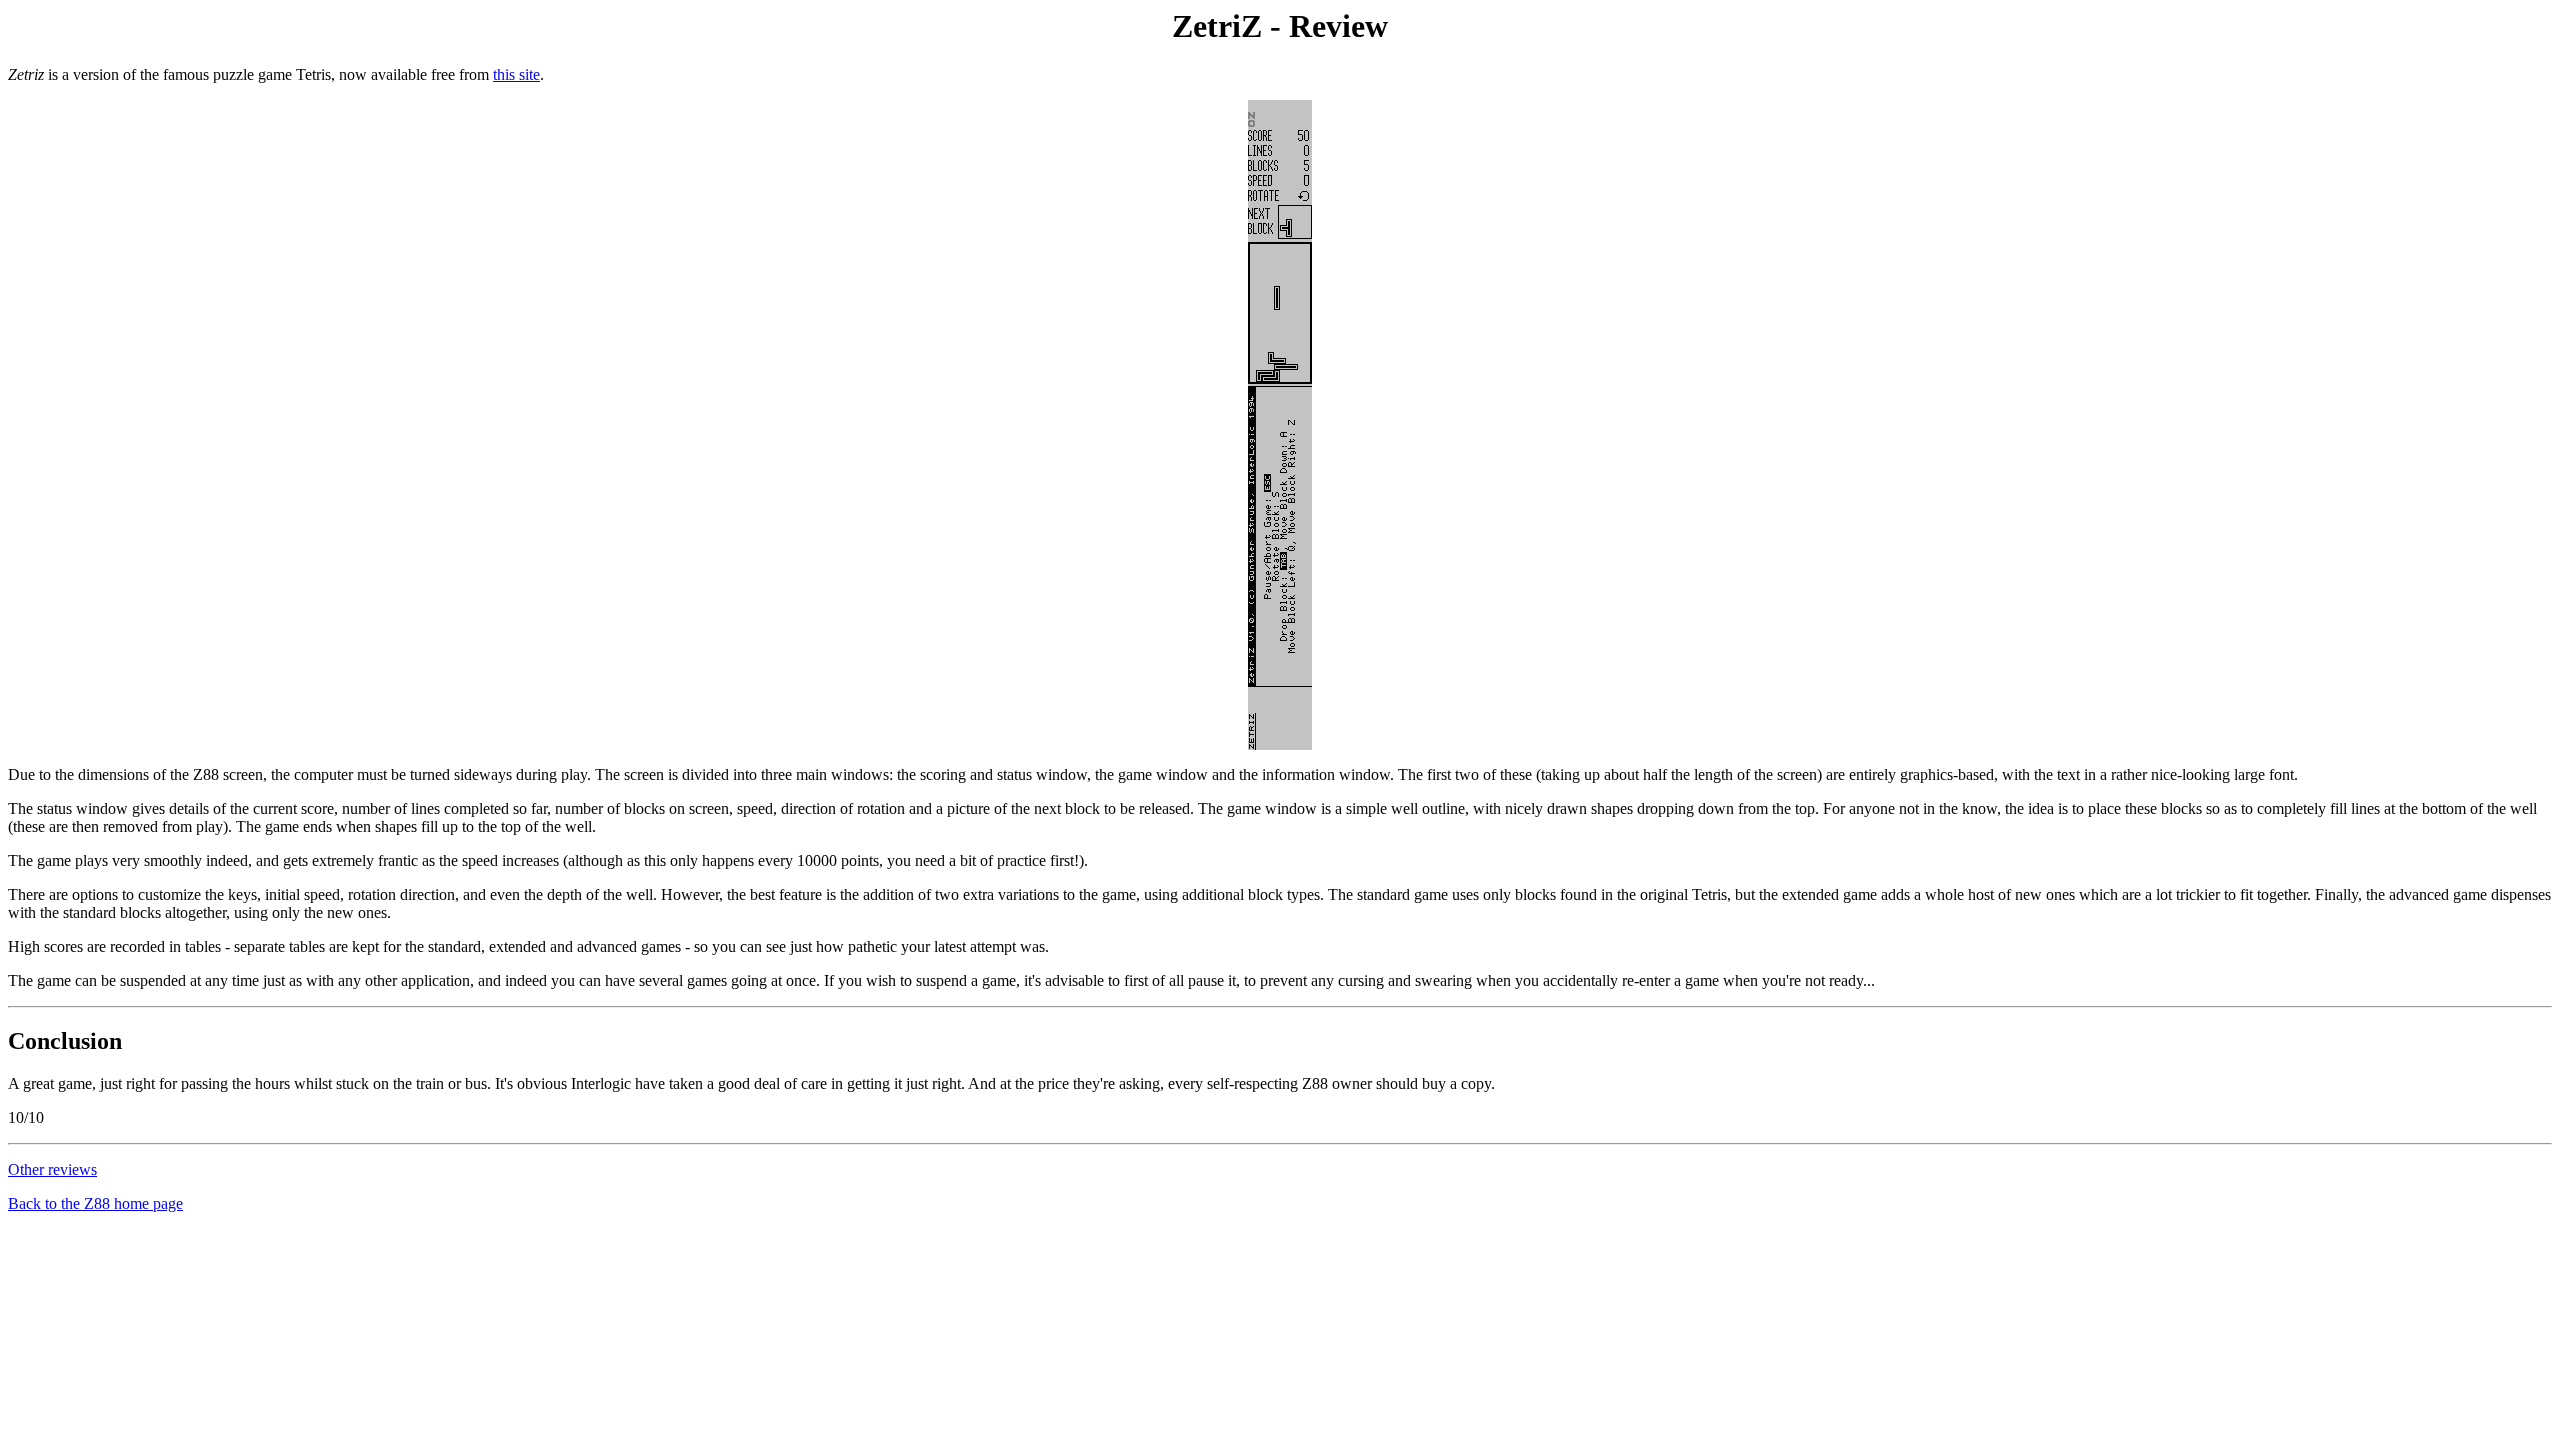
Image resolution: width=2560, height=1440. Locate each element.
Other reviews (52, 1169)
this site (516, 74)
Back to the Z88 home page (95, 1203)
